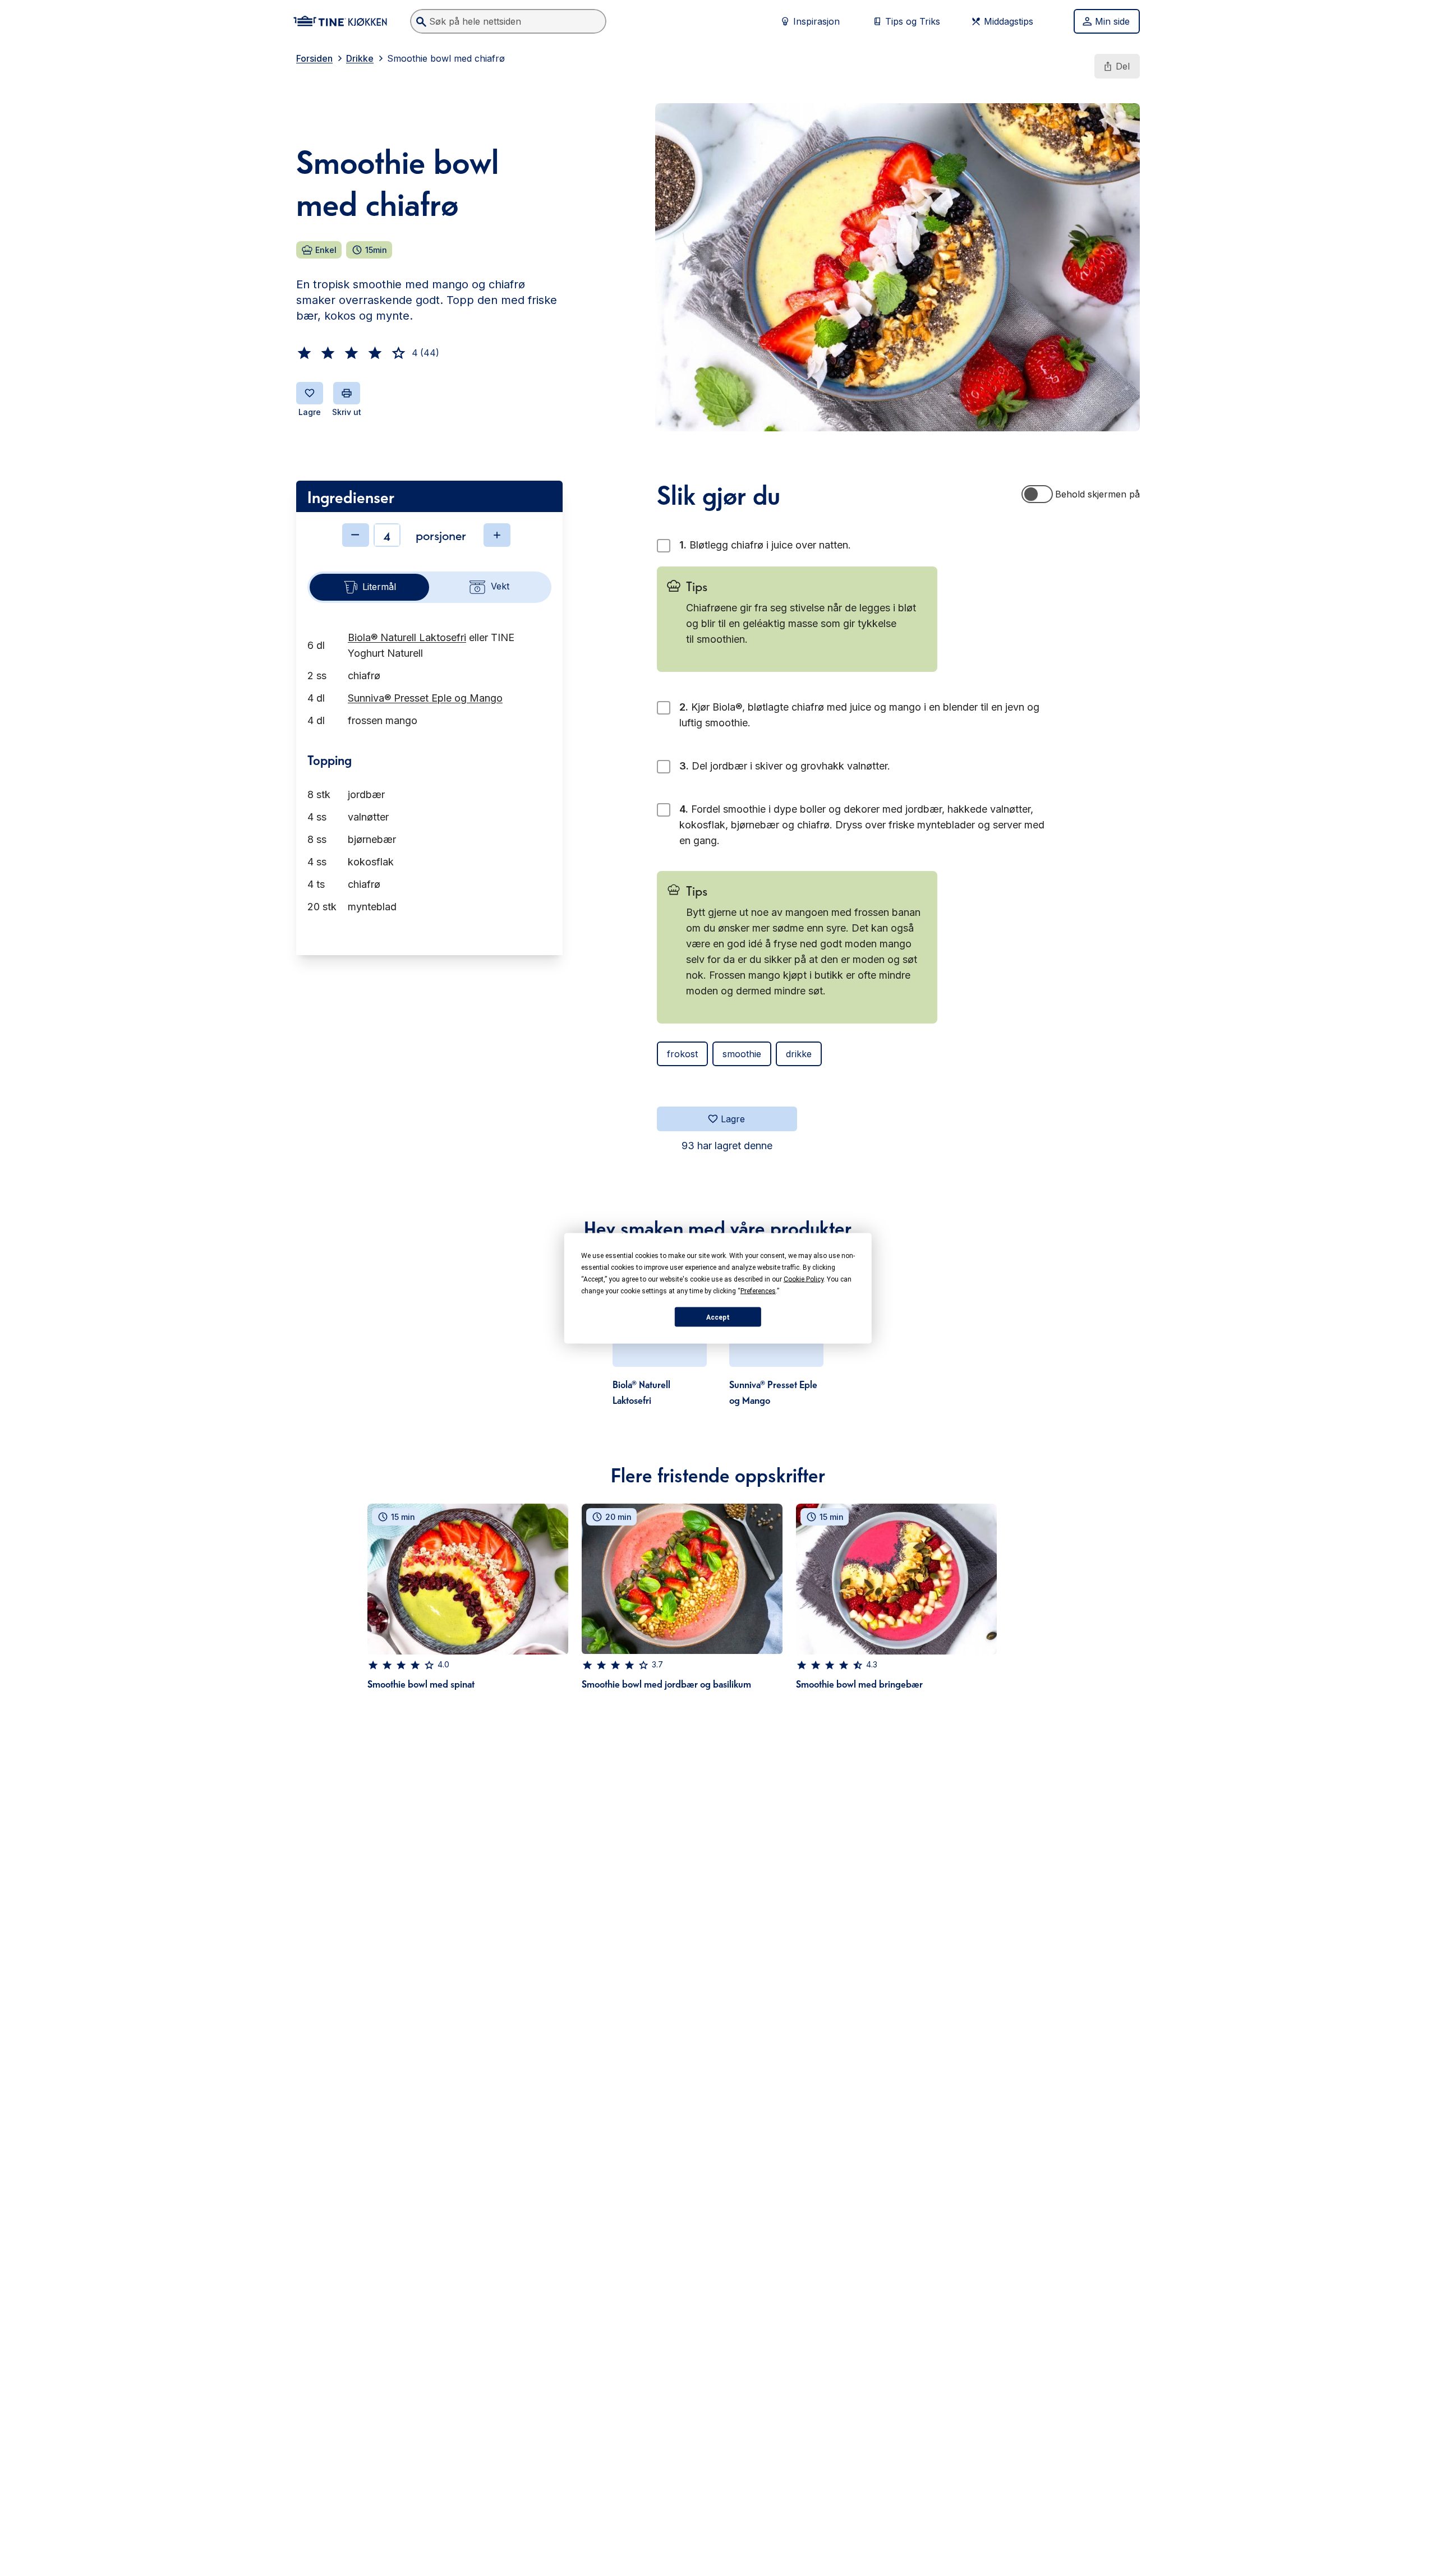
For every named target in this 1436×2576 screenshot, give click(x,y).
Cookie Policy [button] (804, 1279)
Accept (718, 1317)
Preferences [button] (758, 1291)
